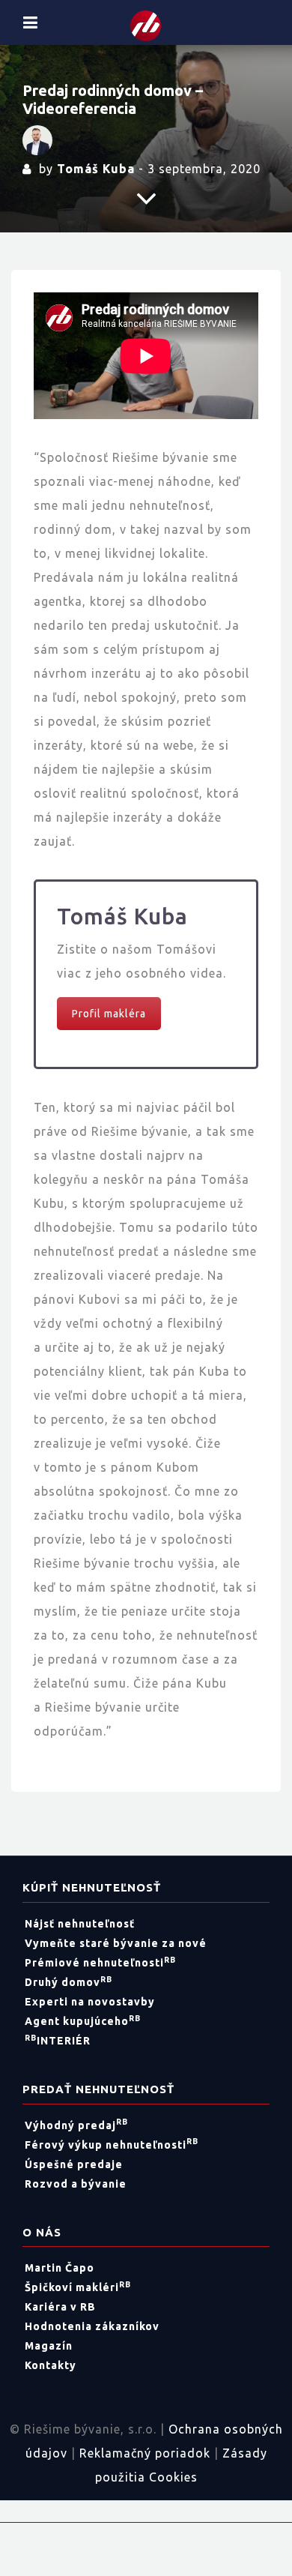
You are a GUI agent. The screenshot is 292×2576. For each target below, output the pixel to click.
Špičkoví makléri (78, 2287)
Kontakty (51, 2365)
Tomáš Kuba (96, 169)
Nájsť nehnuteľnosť (80, 1924)
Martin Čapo (60, 2268)
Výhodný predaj (76, 2125)
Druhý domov (69, 1982)
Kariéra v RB (60, 2307)
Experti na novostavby (90, 2002)
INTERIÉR (58, 2041)
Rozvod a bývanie (76, 2184)
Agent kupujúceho (83, 2021)
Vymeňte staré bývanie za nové (116, 1943)
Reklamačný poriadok (145, 2453)
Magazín (49, 2346)
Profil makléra (109, 1014)
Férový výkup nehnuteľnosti (112, 2145)
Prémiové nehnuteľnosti (100, 1963)
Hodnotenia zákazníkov (92, 2326)
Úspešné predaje (74, 2164)
